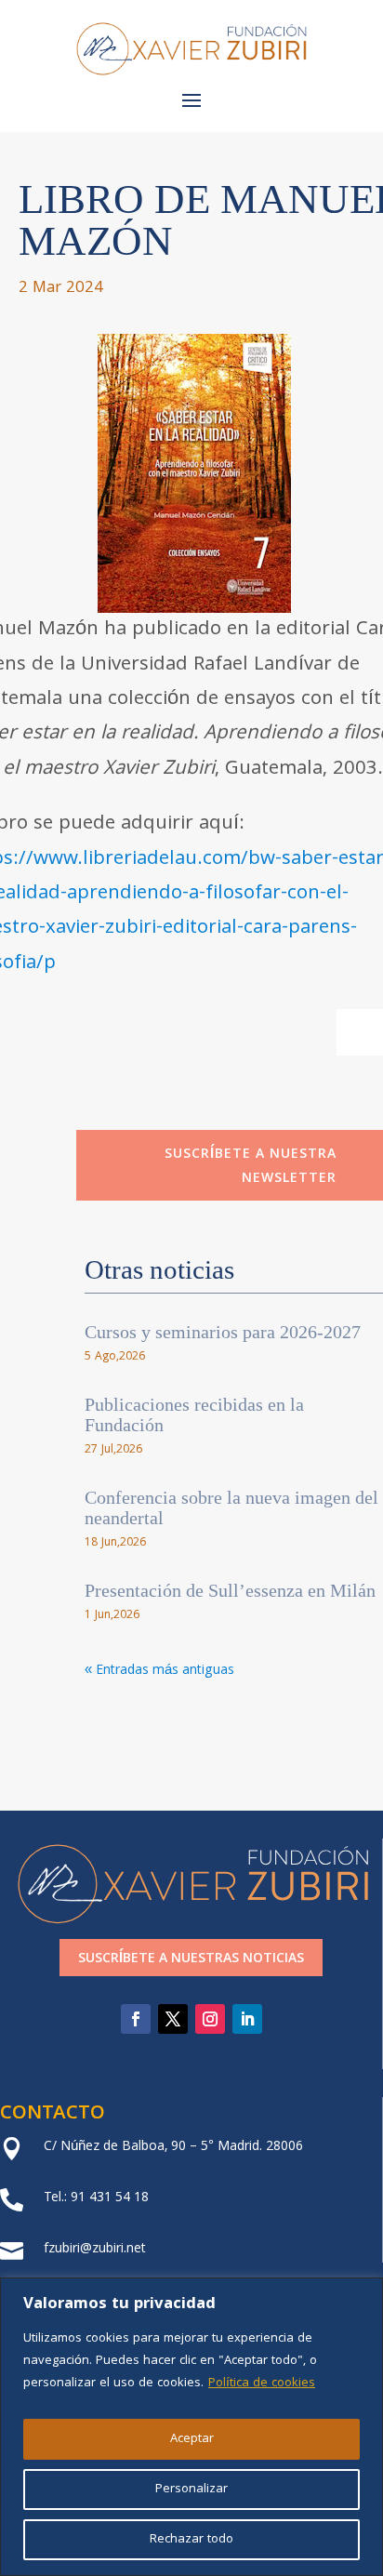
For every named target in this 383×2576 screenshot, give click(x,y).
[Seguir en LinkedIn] (247, 2019)
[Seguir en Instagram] (210, 2019)
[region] (191, 2427)
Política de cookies (262, 2383)
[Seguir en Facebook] (136, 2019)
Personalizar (191, 2490)
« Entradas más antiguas (159, 1671)
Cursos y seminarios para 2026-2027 (223, 1332)
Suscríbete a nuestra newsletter (251, 1167)
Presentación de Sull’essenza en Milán (230, 1590)
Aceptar (192, 2439)
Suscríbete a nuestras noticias (191, 1959)
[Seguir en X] (173, 2019)
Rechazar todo (191, 2540)
